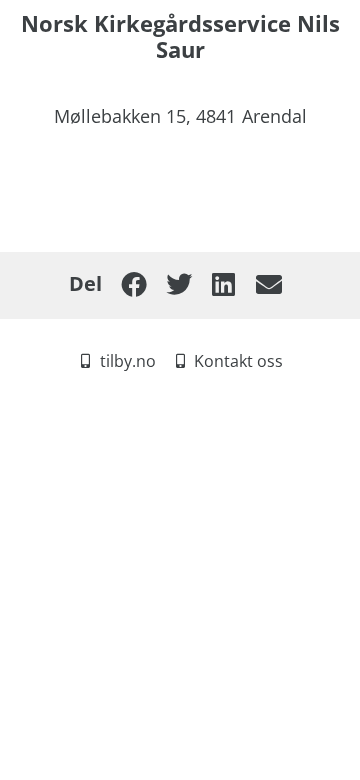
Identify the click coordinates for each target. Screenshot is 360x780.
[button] (133, 284)
